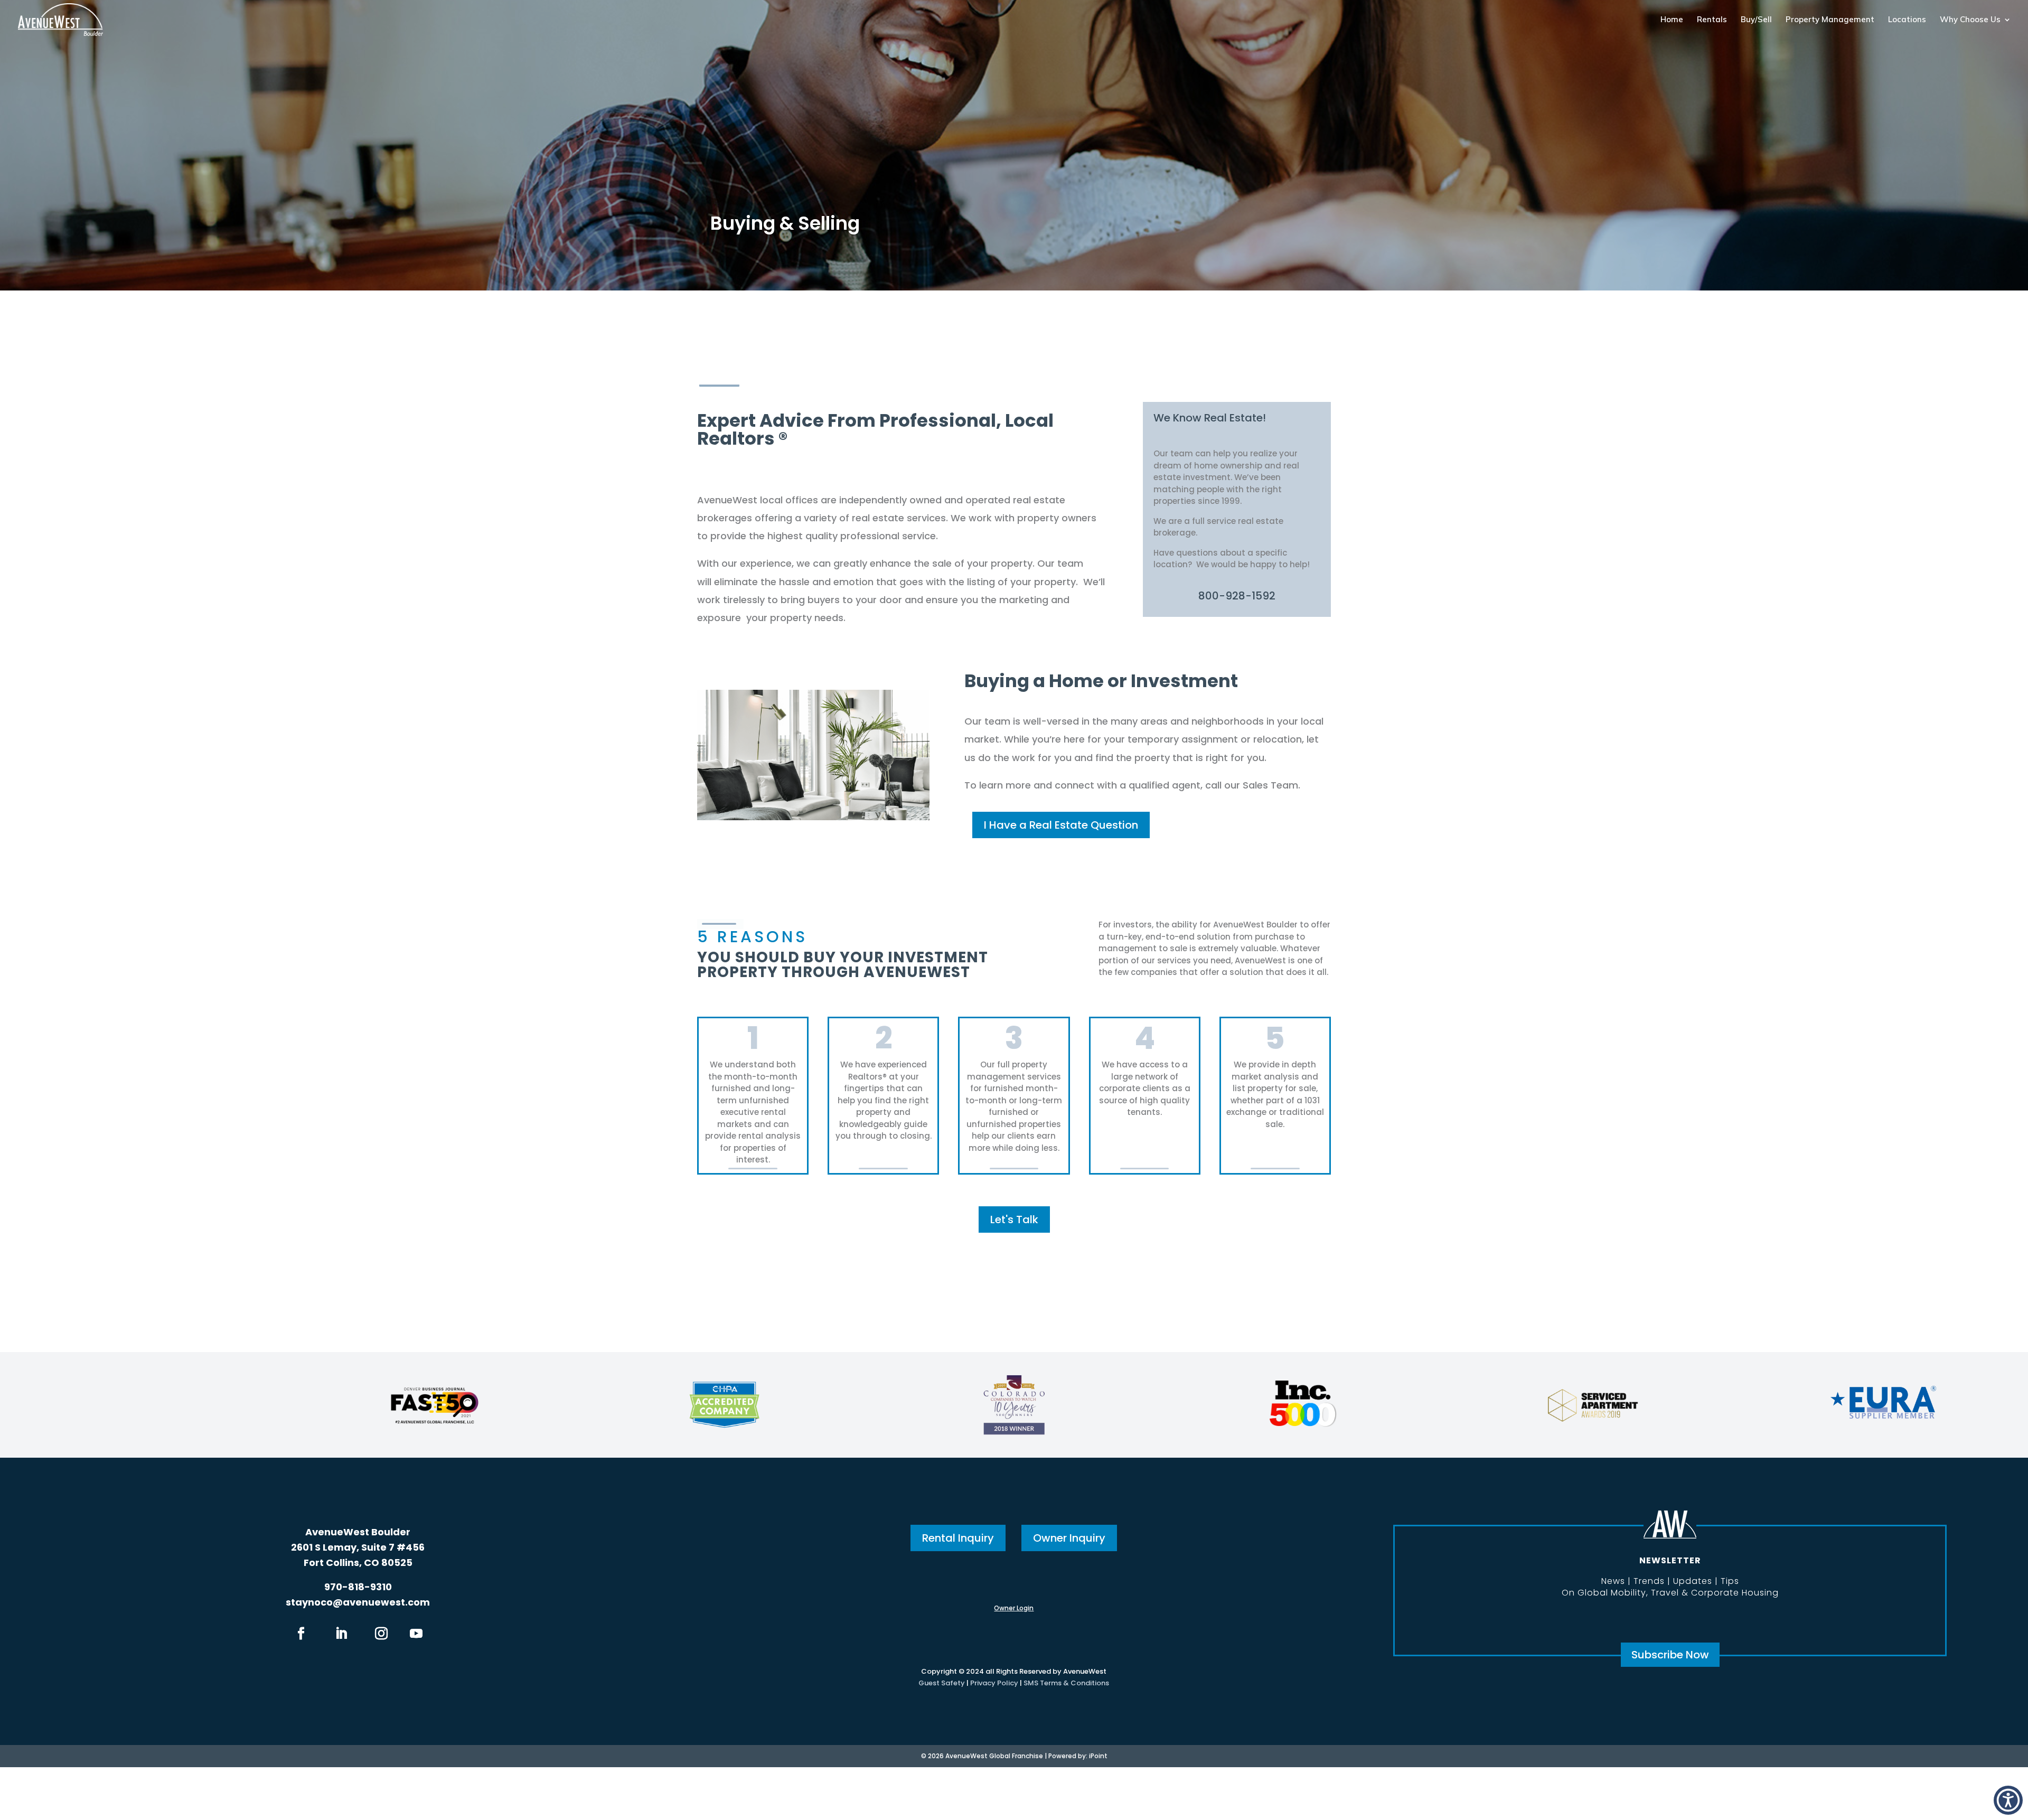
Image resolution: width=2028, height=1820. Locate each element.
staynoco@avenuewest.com (358, 1602)
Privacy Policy (994, 1683)
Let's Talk (1014, 1219)
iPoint (1098, 1756)
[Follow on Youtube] (416, 1634)
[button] (2008, 1800)
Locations (1907, 20)
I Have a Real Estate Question (1061, 825)
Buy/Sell (1756, 20)
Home (1672, 20)
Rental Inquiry (958, 1538)
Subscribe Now (1670, 1655)
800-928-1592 (1237, 596)
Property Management (1830, 20)
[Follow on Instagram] (381, 1634)
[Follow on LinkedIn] (341, 1634)
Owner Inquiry (1069, 1538)
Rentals (1712, 20)
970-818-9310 (358, 1587)
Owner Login (1014, 1608)
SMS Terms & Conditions (1066, 1683)
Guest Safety (942, 1683)
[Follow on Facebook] (301, 1634)
